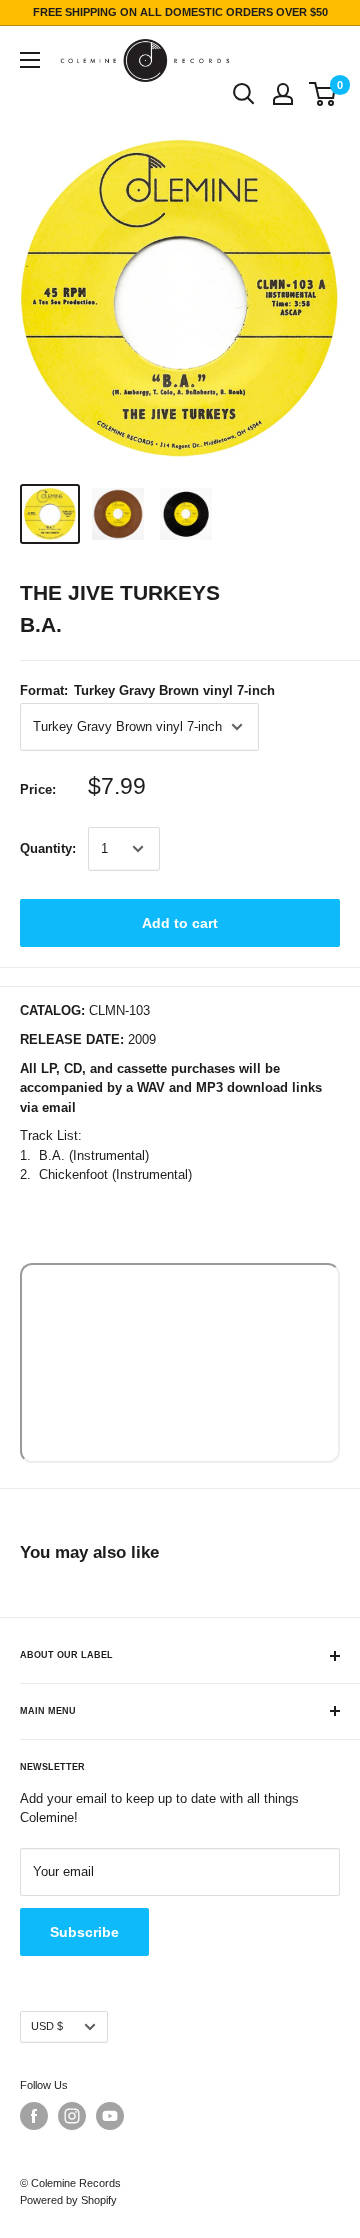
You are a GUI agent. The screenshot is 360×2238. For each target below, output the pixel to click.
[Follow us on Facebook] (34, 2116)
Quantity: (48, 848)
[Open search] (244, 94)
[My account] (283, 94)
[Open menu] (30, 60)
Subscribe (84, 1932)
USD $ (47, 2026)
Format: (147, 690)
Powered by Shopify (68, 2200)
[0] (323, 94)
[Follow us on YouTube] (110, 2116)
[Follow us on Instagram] (72, 2116)
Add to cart (180, 923)
